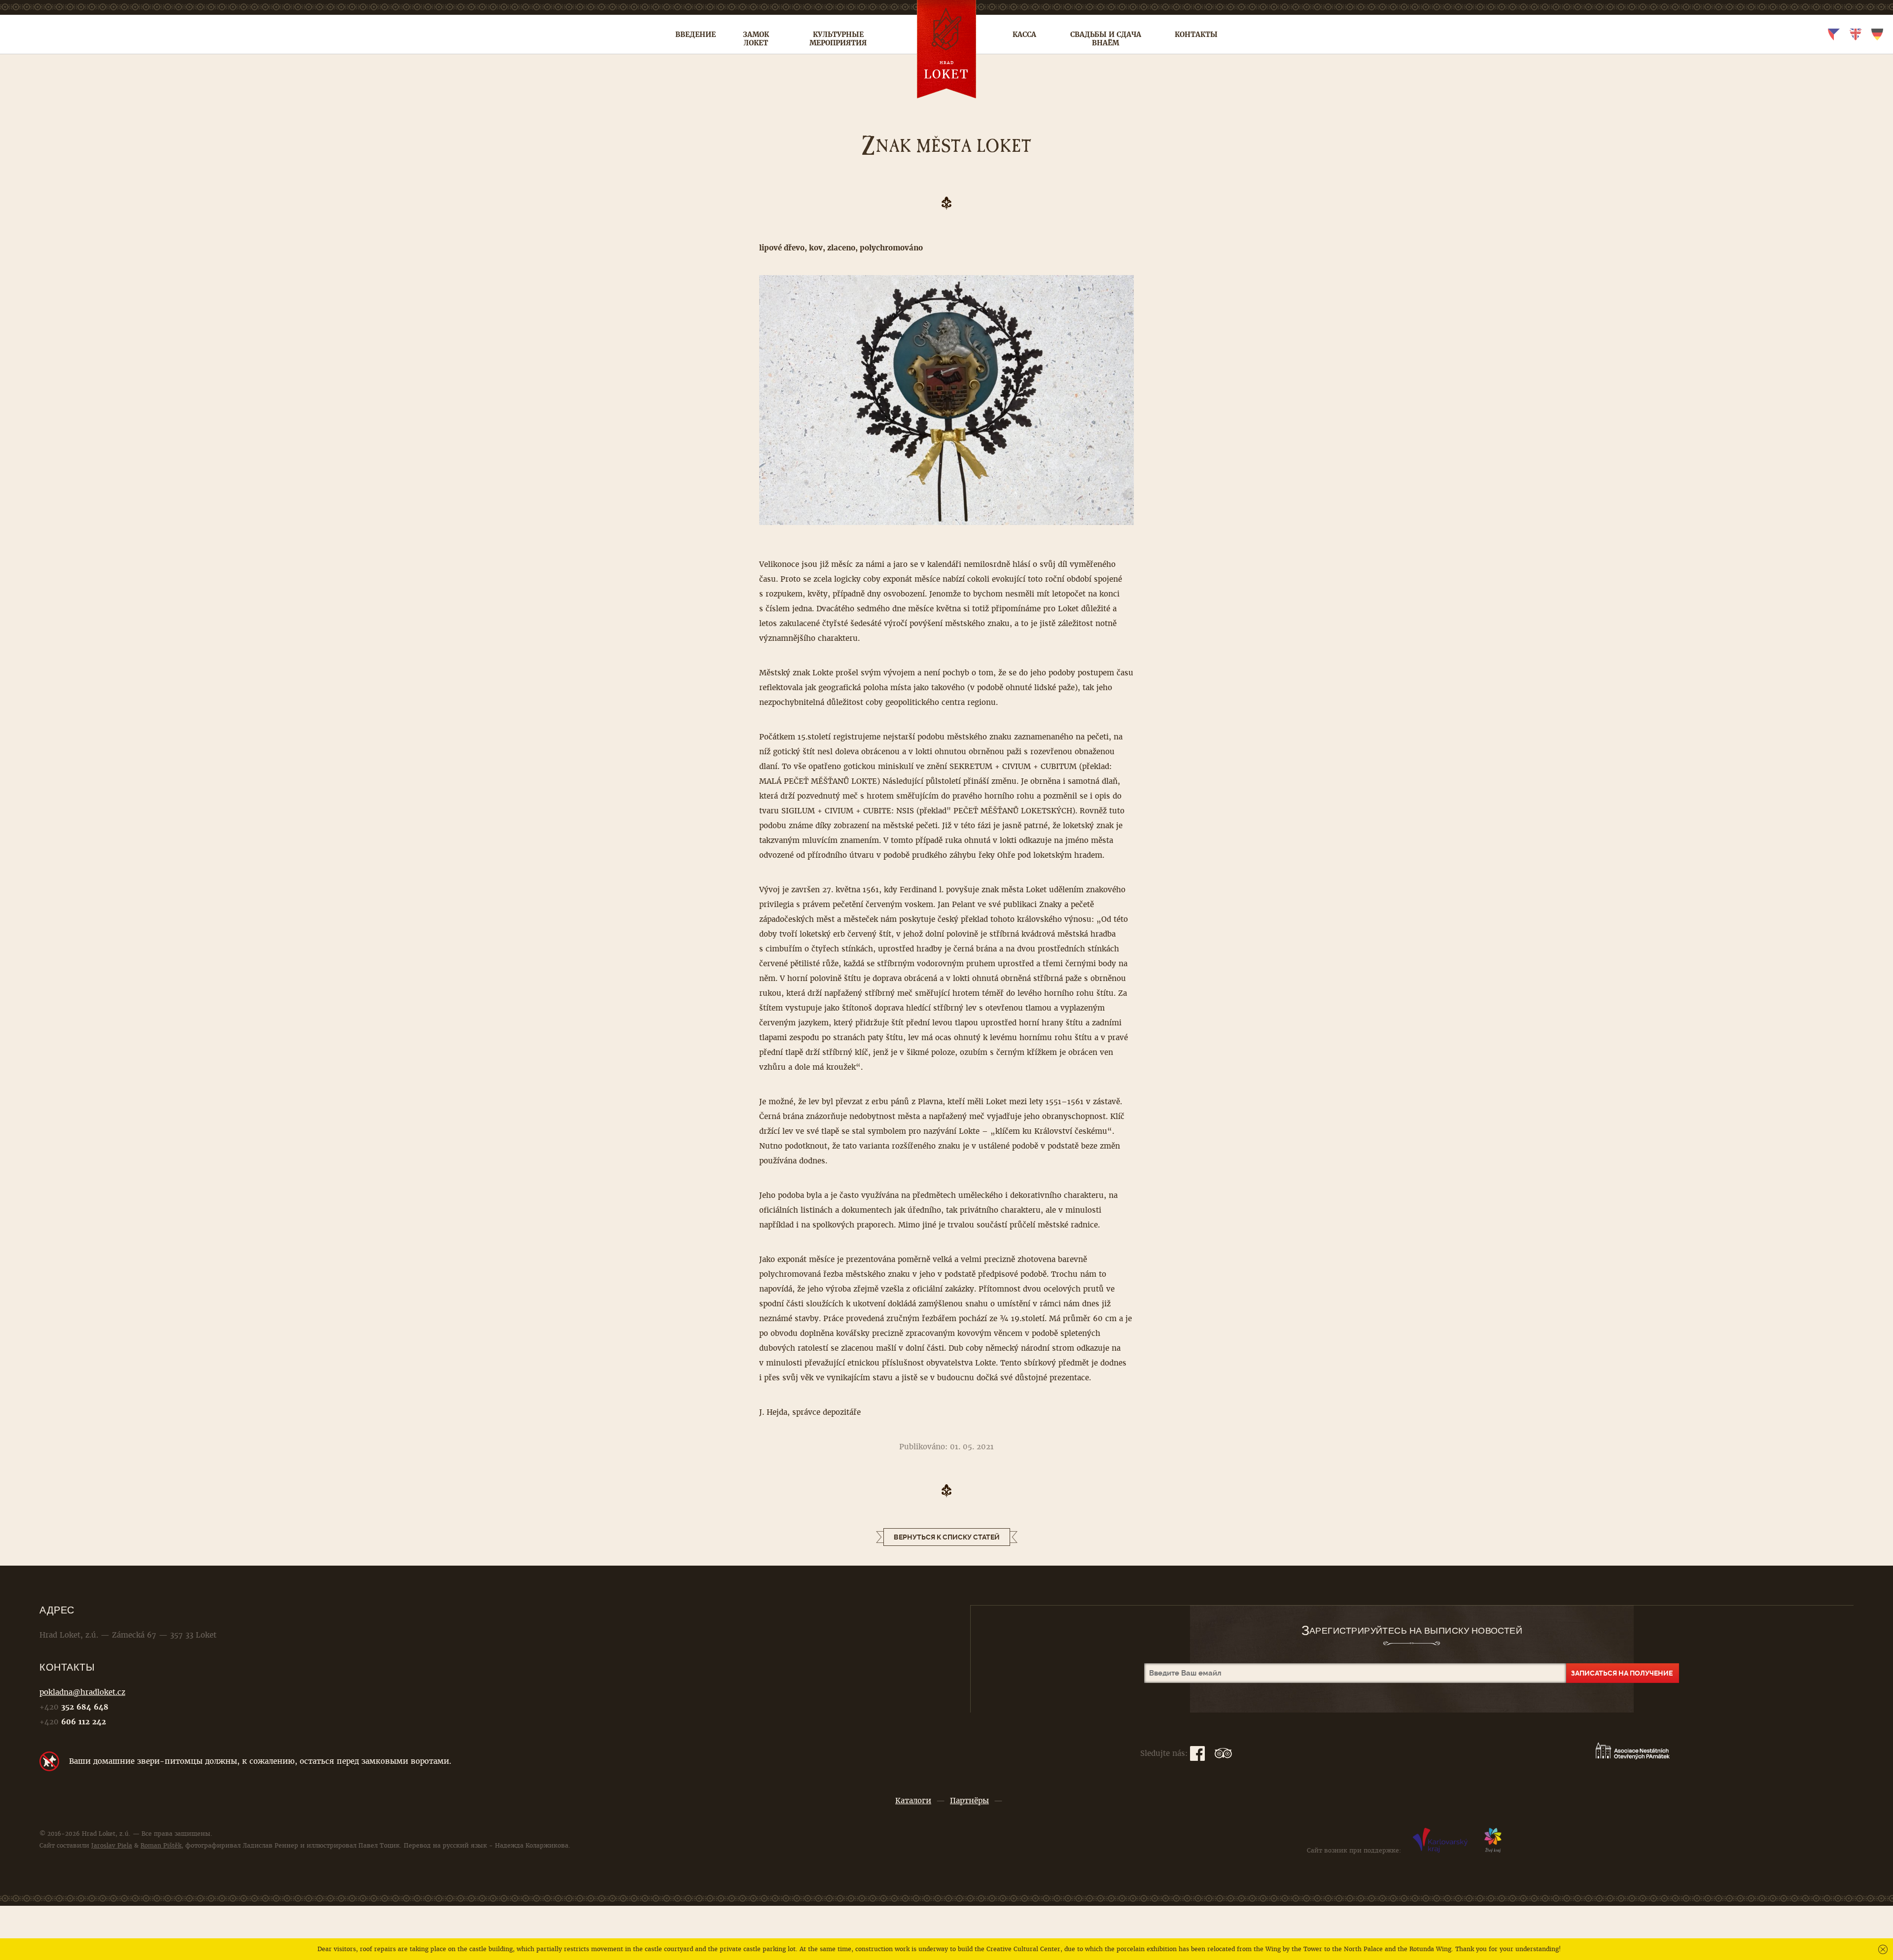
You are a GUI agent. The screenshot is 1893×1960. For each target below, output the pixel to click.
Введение (696, 35)
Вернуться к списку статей (947, 1537)
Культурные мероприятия (838, 39)
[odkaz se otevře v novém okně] (1440, 1851)
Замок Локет (756, 39)
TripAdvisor (1223, 1753)
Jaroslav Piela (112, 1846)
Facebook (1197, 1753)
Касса (1024, 35)
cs (1834, 35)
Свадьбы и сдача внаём (1106, 39)
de (1877, 35)
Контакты (1196, 35)
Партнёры (969, 1801)
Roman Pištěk (161, 1846)
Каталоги (913, 1801)
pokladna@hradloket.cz (82, 1692)
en (1856, 35)
